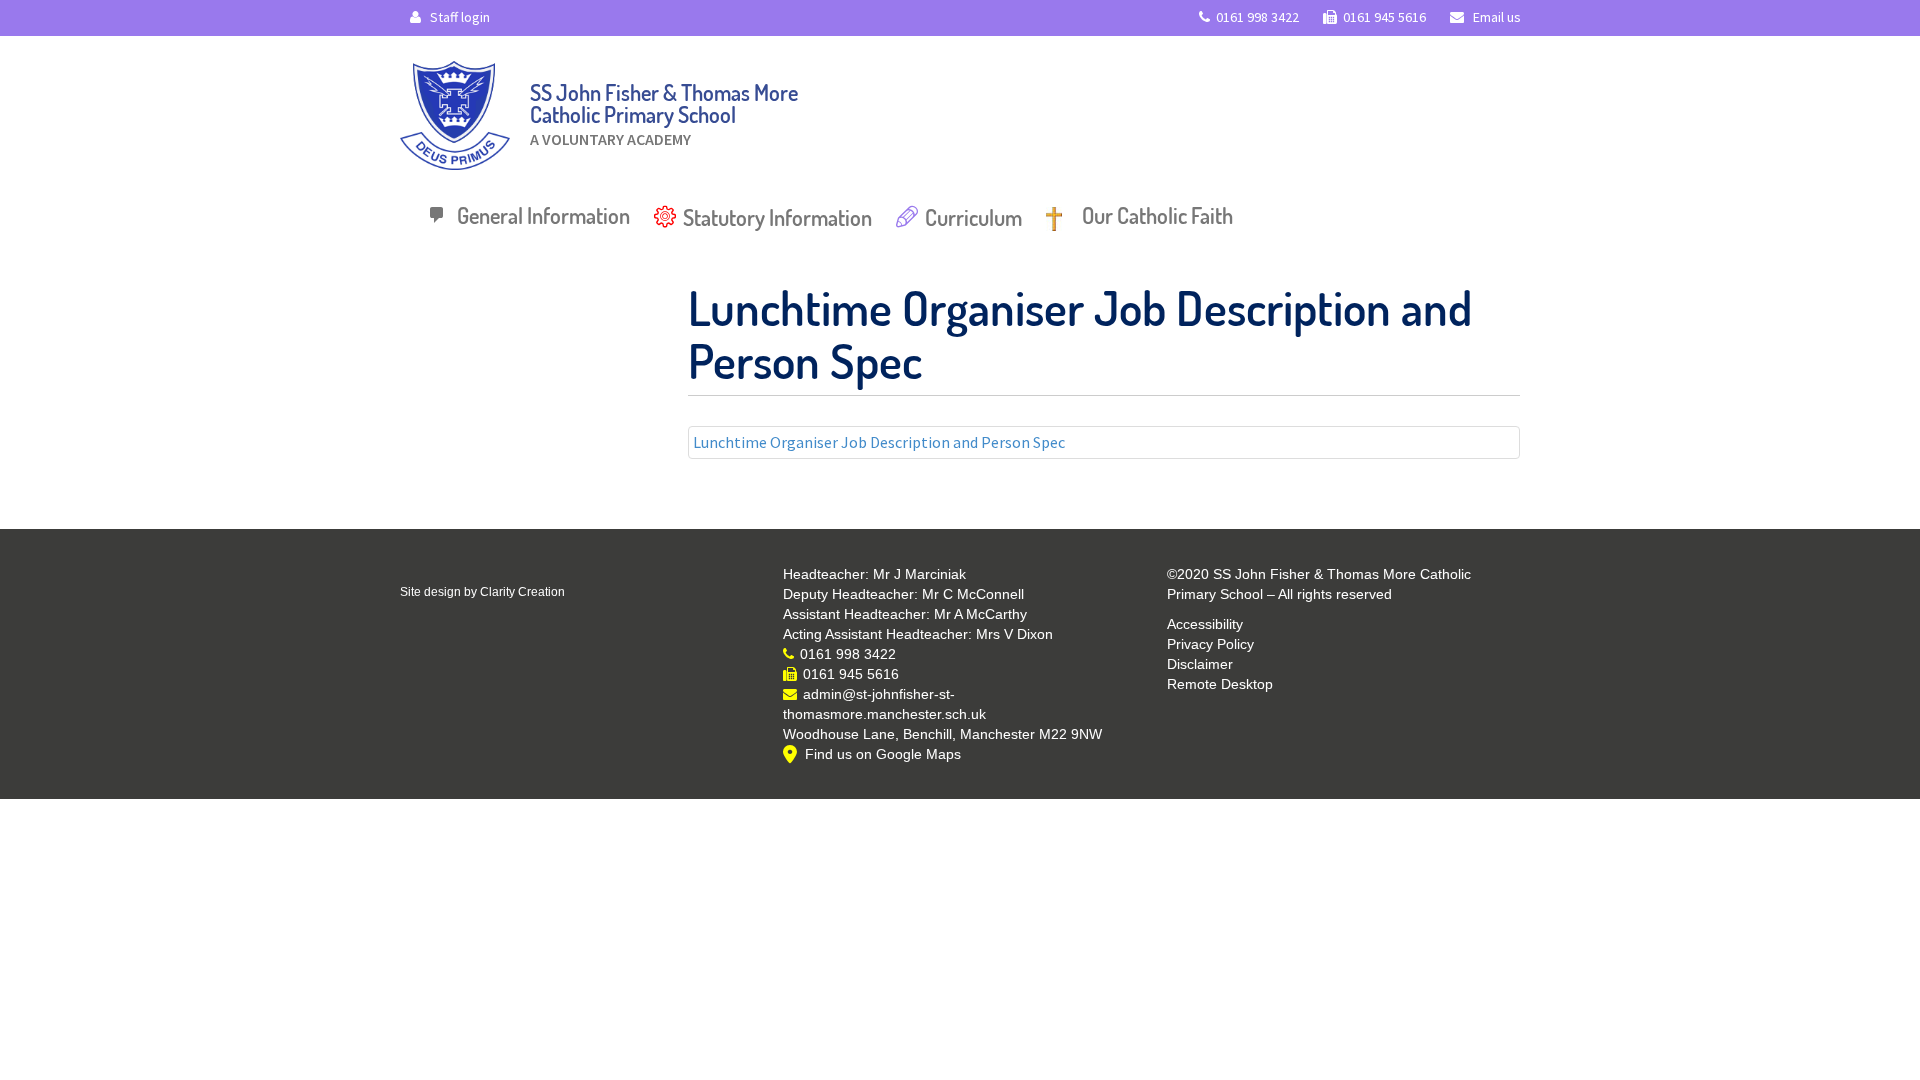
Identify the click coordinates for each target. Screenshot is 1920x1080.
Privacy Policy (1210, 644)
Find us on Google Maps (883, 754)
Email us (1495, 17)
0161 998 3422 (1257, 17)
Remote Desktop (1220, 684)
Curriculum (973, 217)
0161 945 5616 (1384, 17)
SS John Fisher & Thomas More (664, 109)
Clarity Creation (522, 592)
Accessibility (1205, 624)
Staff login (458, 17)
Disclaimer (1200, 664)
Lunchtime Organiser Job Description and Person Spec (879, 442)
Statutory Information (777, 217)
